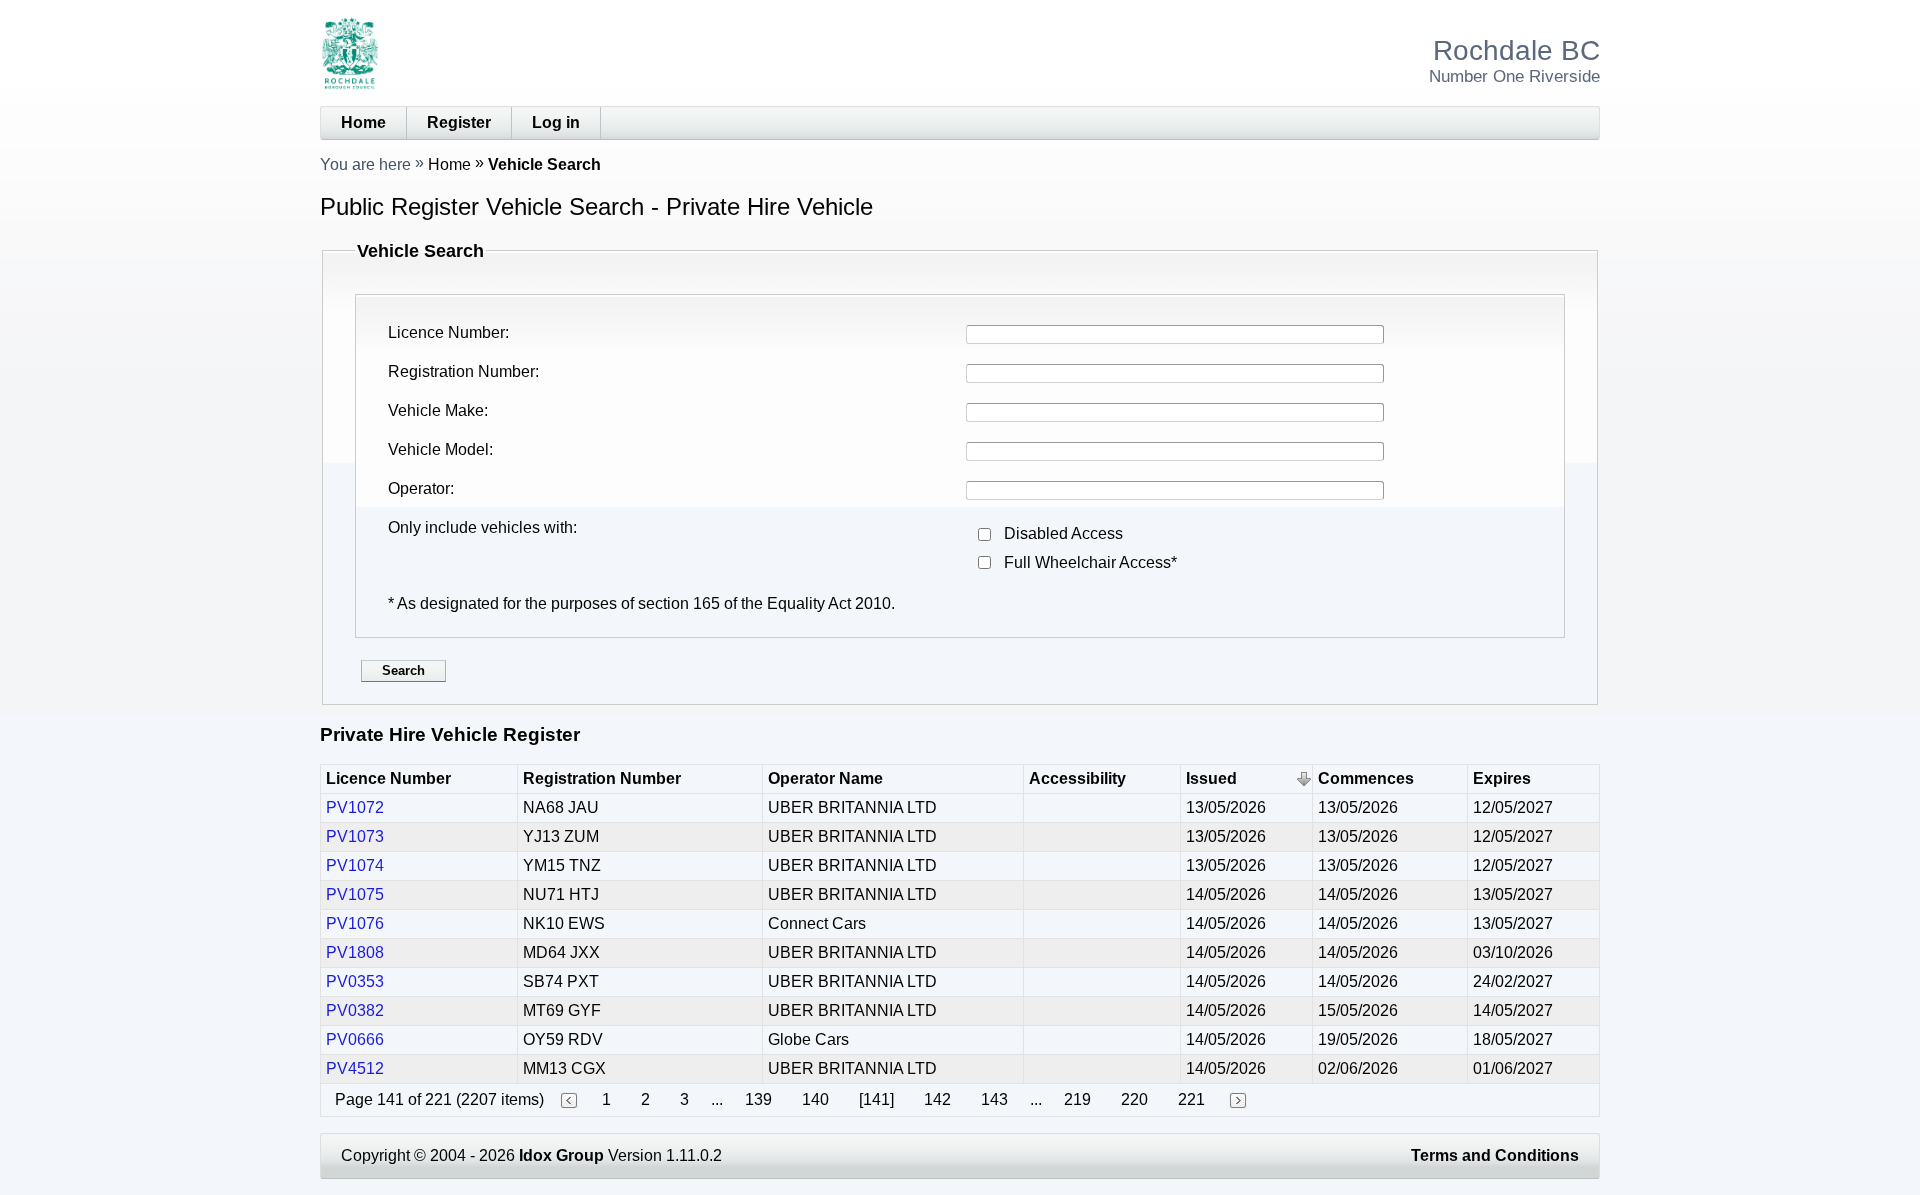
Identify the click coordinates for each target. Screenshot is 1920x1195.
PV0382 (355, 1010)
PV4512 (355, 1068)
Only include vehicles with (480, 527)
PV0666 (355, 1039)
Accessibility (1077, 778)
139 (758, 1099)
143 (994, 1099)
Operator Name (825, 778)
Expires (1502, 778)
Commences (1366, 778)
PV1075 (355, 894)
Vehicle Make (436, 410)
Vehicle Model (438, 449)
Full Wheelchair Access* (1090, 562)
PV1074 (355, 865)
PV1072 (355, 807)
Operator (419, 488)
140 (815, 1099)
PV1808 (355, 952)
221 (1191, 1099)
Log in (556, 122)
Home (363, 122)
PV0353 (355, 981)
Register (459, 122)
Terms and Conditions (1495, 1155)
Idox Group (561, 1155)
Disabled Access (1063, 533)
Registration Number (461, 371)
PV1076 (355, 923)
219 (1077, 1099)
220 (1134, 1099)
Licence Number (446, 332)
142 (937, 1099)
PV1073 (355, 836)
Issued (1211, 778)
